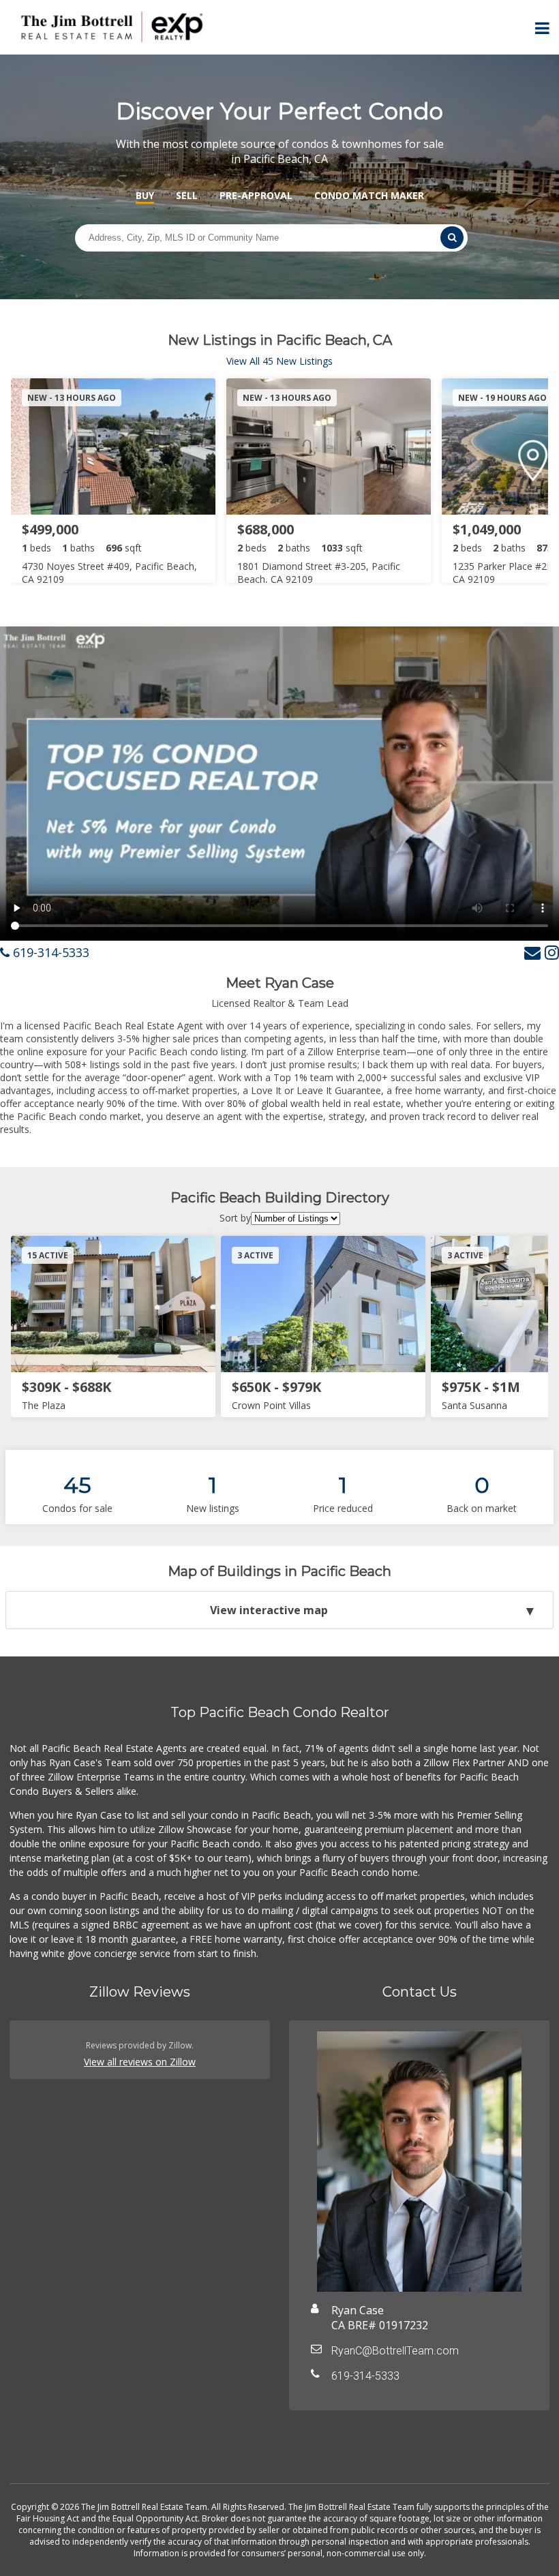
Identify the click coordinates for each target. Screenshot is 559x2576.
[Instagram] (552, 952)
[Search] (452, 238)
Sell (187, 195)
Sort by (235, 1218)
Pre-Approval (256, 195)
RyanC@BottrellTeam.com (395, 2351)
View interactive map (269, 1610)
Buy (145, 195)
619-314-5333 (49, 952)
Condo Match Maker (369, 195)
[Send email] (532, 952)
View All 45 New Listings (279, 361)
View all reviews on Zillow (140, 2062)
